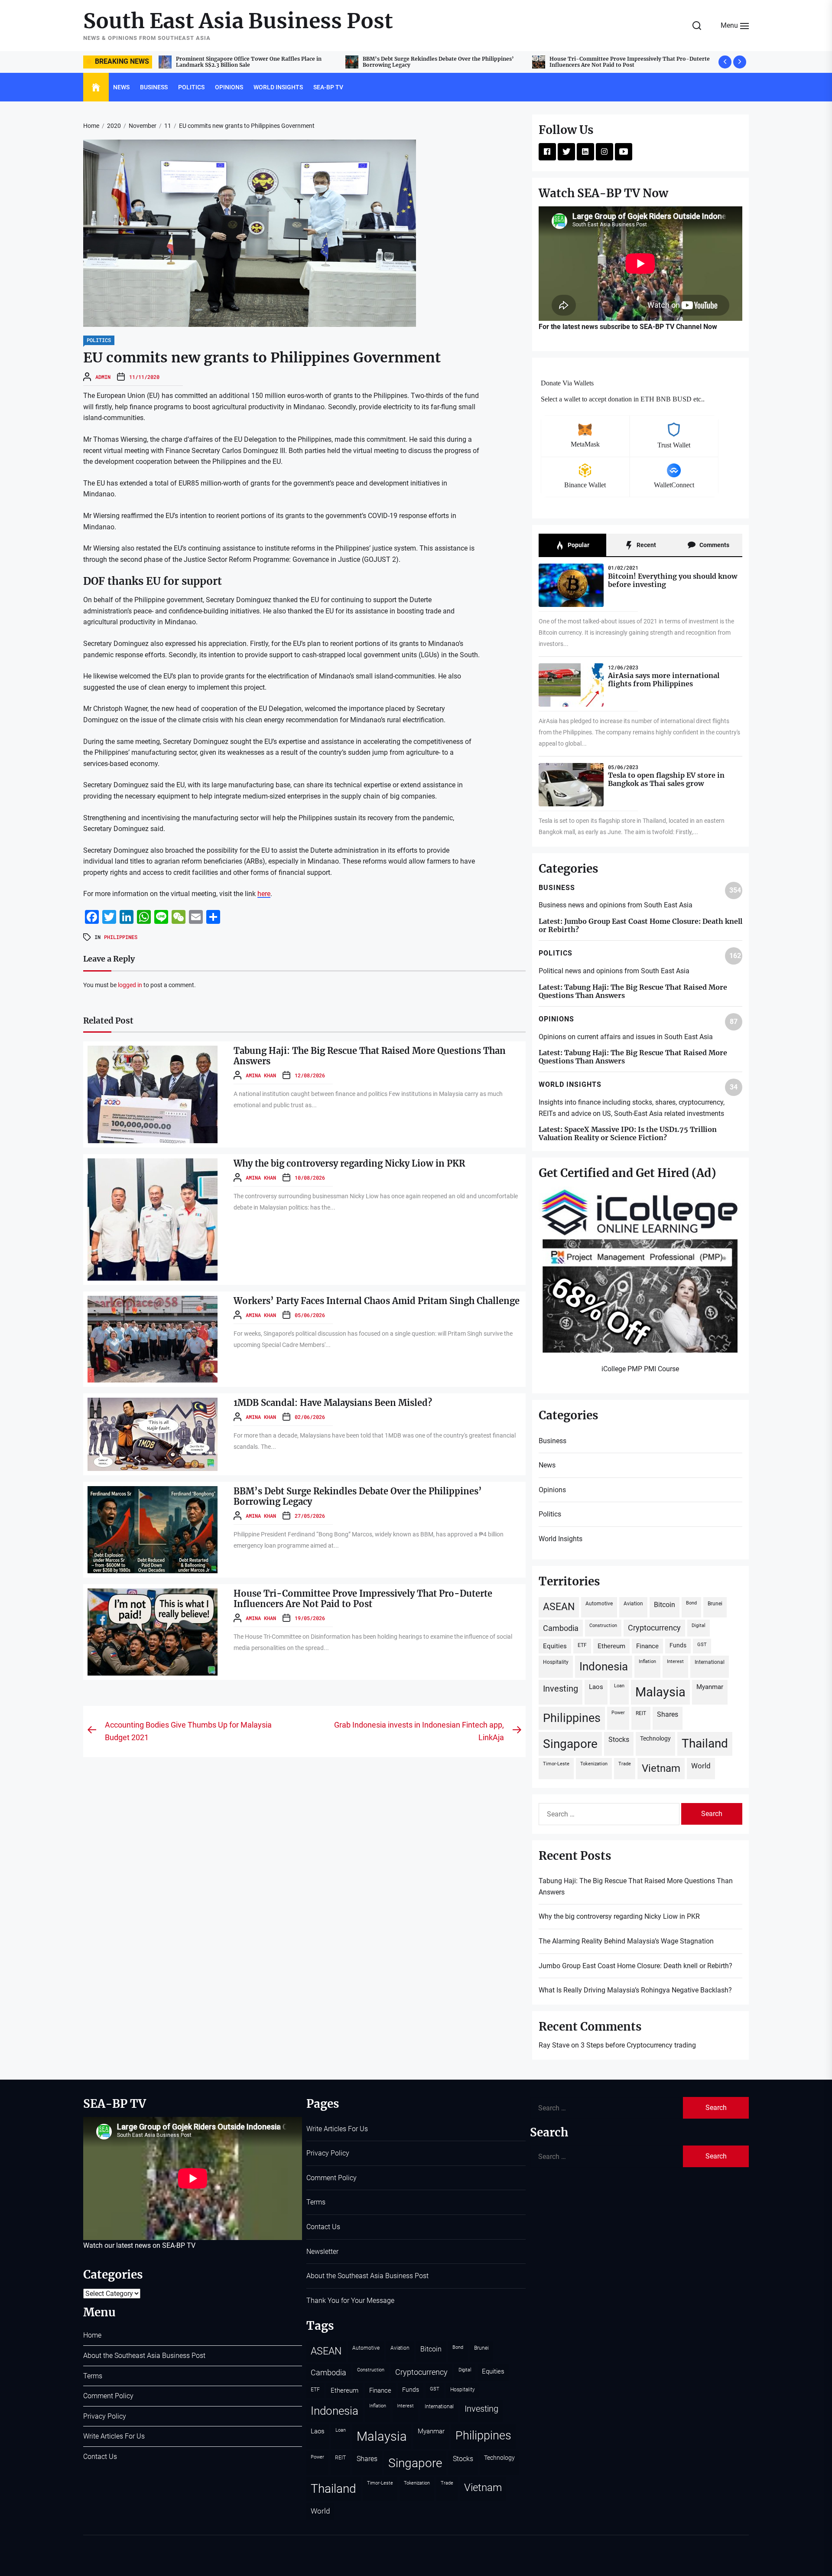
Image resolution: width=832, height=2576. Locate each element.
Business (154, 87)
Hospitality (556, 1662)
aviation (633, 1603)
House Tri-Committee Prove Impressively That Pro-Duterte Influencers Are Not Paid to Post (256, 62)
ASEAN (559, 1607)
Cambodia (561, 1628)
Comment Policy (108, 2396)
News (121, 87)
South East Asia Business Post (238, 21)
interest (675, 1661)
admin (103, 377)
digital (699, 1625)
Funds (678, 1645)
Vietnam (661, 1768)
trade (625, 1764)
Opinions (229, 87)
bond (691, 1603)
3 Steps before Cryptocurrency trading (638, 2045)
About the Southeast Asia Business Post (144, 2356)
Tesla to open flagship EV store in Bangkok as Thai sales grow (666, 779)
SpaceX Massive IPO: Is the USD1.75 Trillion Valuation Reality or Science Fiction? (628, 1133)
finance (647, 1646)
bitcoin (665, 1605)
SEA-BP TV (328, 87)
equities (555, 1646)
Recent (646, 545)
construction (603, 1625)
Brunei (715, 1603)
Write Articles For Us (114, 2436)
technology (655, 1738)
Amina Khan (261, 1075)
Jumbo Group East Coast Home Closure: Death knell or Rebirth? (640, 925)
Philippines (121, 937)
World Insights (278, 87)
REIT (641, 1713)
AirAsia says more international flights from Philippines (664, 680)
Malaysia (660, 1692)
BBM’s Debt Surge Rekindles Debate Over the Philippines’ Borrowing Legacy (358, 1496)
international (710, 1662)
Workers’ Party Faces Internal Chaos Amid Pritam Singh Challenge (377, 1301)
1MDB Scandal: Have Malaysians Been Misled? (333, 1403)
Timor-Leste (556, 1764)
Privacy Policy (105, 2416)
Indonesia (604, 1666)
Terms (93, 2376)
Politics (191, 87)
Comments (714, 545)
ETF (582, 1645)
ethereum (611, 1646)
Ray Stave (554, 2045)
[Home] (96, 88)
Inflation (647, 1661)
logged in (130, 985)
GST (702, 1645)
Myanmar (710, 1687)
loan (619, 1686)
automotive (599, 1603)
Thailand (705, 1743)
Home (92, 2335)
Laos (596, 1687)
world (701, 1766)
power (618, 1713)
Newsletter (322, 2252)
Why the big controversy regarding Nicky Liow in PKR (620, 62)
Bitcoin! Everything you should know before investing (673, 580)
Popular (578, 545)
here (264, 894)
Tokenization (594, 1764)
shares (668, 1714)
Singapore (570, 1744)
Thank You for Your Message (350, 2300)
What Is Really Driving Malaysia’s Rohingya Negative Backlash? (635, 1990)
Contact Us (100, 2457)
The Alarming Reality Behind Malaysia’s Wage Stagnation (626, 1941)
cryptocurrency (654, 1628)
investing (561, 1689)
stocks (619, 1740)
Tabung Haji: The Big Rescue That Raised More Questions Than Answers (446, 62)
